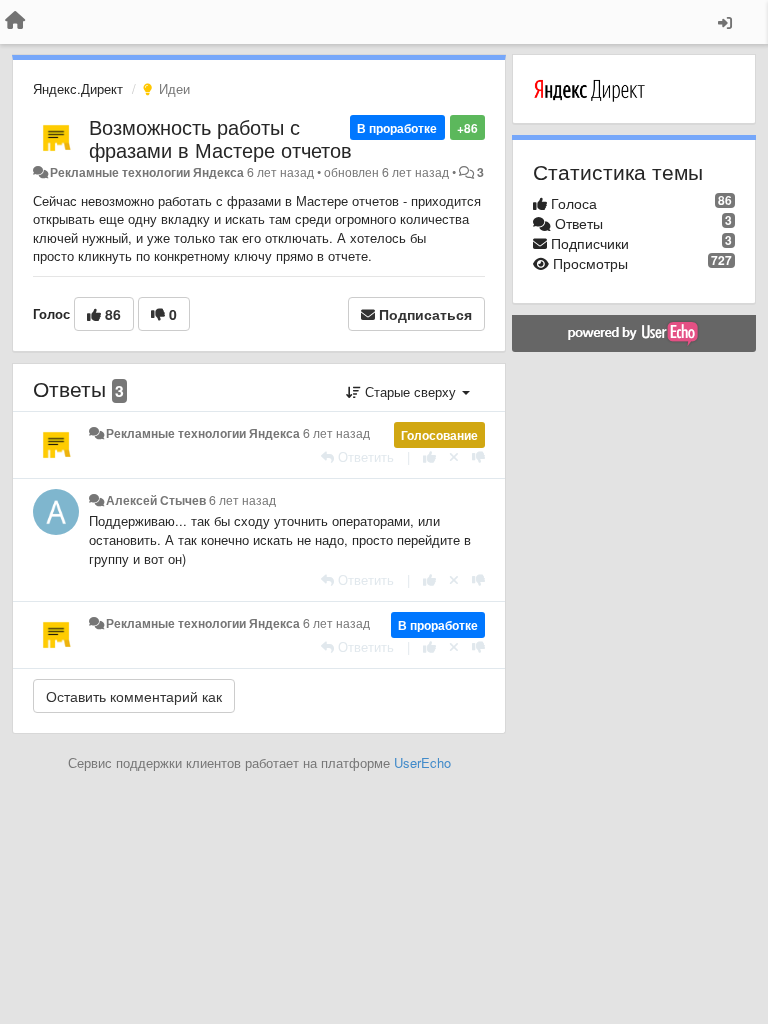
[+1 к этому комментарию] (429, 456)
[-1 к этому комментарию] (478, 456)
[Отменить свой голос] (454, 456)
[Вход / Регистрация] (725, 22)
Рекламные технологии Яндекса (147, 172)
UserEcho (422, 762)
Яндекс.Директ (78, 88)
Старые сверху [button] (410, 391)
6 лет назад (336, 433)
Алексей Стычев (156, 500)
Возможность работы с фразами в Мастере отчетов (220, 138)
